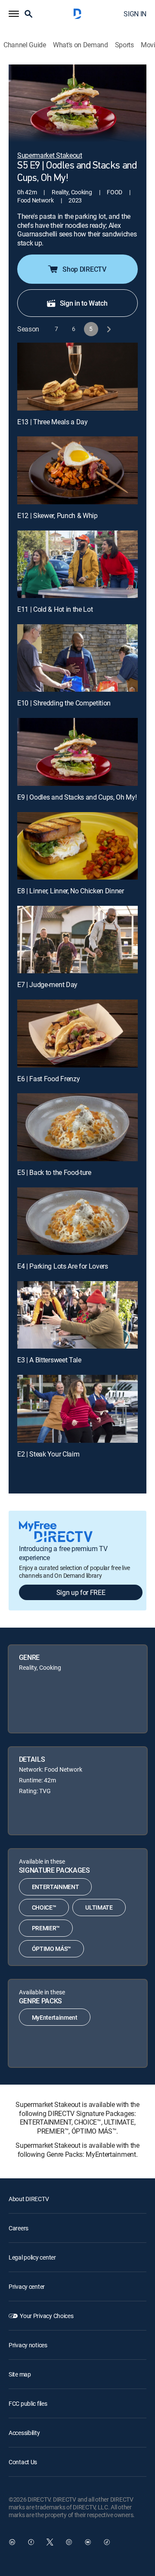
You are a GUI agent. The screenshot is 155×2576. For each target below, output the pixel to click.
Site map (20, 2374)
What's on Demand (81, 45)
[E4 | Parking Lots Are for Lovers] (77, 1221)
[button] (14, 14)
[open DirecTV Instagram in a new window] (69, 2542)
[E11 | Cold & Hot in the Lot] (77, 564)
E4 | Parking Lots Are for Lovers (63, 1266)
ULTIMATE (99, 1907)
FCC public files (28, 2403)
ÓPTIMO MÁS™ (51, 1949)
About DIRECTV (29, 2199)
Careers (19, 2228)
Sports (124, 45)
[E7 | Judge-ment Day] (77, 940)
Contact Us (23, 2462)
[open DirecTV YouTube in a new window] (88, 2542)
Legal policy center (32, 2257)
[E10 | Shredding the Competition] (77, 658)
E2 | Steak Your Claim (48, 1454)
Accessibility (24, 2433)
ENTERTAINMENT (56, 1887)
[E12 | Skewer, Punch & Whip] (77, 470)
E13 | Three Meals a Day (53, 422)
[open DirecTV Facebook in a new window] (31, 2542)
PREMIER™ (46, 1928)
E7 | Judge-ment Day (47, 984)
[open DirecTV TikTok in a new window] (107, 2542)
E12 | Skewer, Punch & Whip (57, 515)
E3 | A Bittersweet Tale (49, 1360)
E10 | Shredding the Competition (64, 703)
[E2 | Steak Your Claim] (77, 1409)
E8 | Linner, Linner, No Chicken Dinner (71, 891)
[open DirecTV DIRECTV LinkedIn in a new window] (12, 2542)
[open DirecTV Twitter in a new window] (50, 2542)
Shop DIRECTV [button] (84, 269)
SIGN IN (135, 14)
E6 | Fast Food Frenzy (48, 1079)
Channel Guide (25, 45)
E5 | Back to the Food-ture (54, 1172)
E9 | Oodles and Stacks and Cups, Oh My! (77, 797)
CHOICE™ (44, 1907)
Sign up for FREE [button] (81, 1592)
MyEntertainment (55, 2017)
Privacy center (27, 2286)
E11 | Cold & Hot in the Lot (55, 609)
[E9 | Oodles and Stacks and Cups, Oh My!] (77, 752)
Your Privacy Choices (46, 2316)
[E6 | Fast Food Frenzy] (77, 1033)
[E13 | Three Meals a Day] (77, 377)
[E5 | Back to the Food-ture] (77, 1127)
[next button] (108, 329)
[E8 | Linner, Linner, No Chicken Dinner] (77, 846)
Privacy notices (28, 2345)
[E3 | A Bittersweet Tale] (77, 1315)
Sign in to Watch (84, 303)
